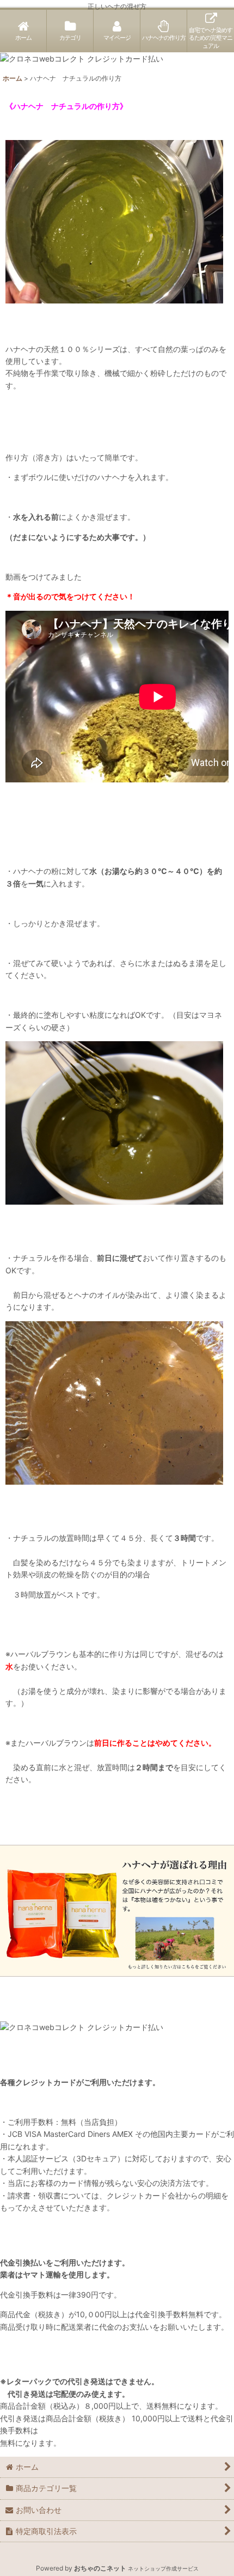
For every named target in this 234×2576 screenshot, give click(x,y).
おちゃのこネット (100, 2568)
